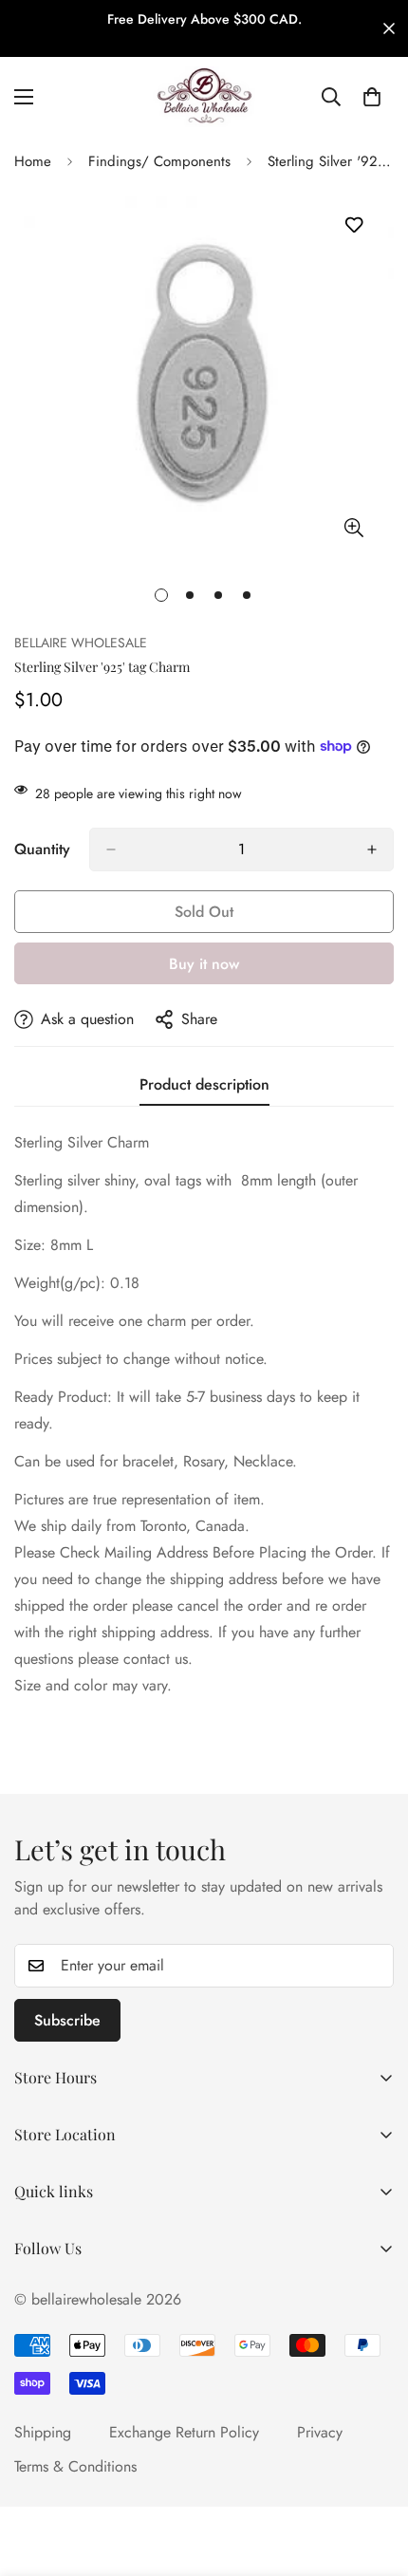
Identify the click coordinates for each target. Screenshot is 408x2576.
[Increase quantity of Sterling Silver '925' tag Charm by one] (372, 849)
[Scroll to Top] (374, 2475)
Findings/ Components (159, 161)
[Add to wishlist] (353, 225)
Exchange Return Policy (184, 2432)
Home (33, 161)
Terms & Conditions (75, 2466)
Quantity (42, 849)
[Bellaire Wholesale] (204, 97)
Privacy (320, 2432)
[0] (372, 97)
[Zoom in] (353, 527)
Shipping (43, 2432)
